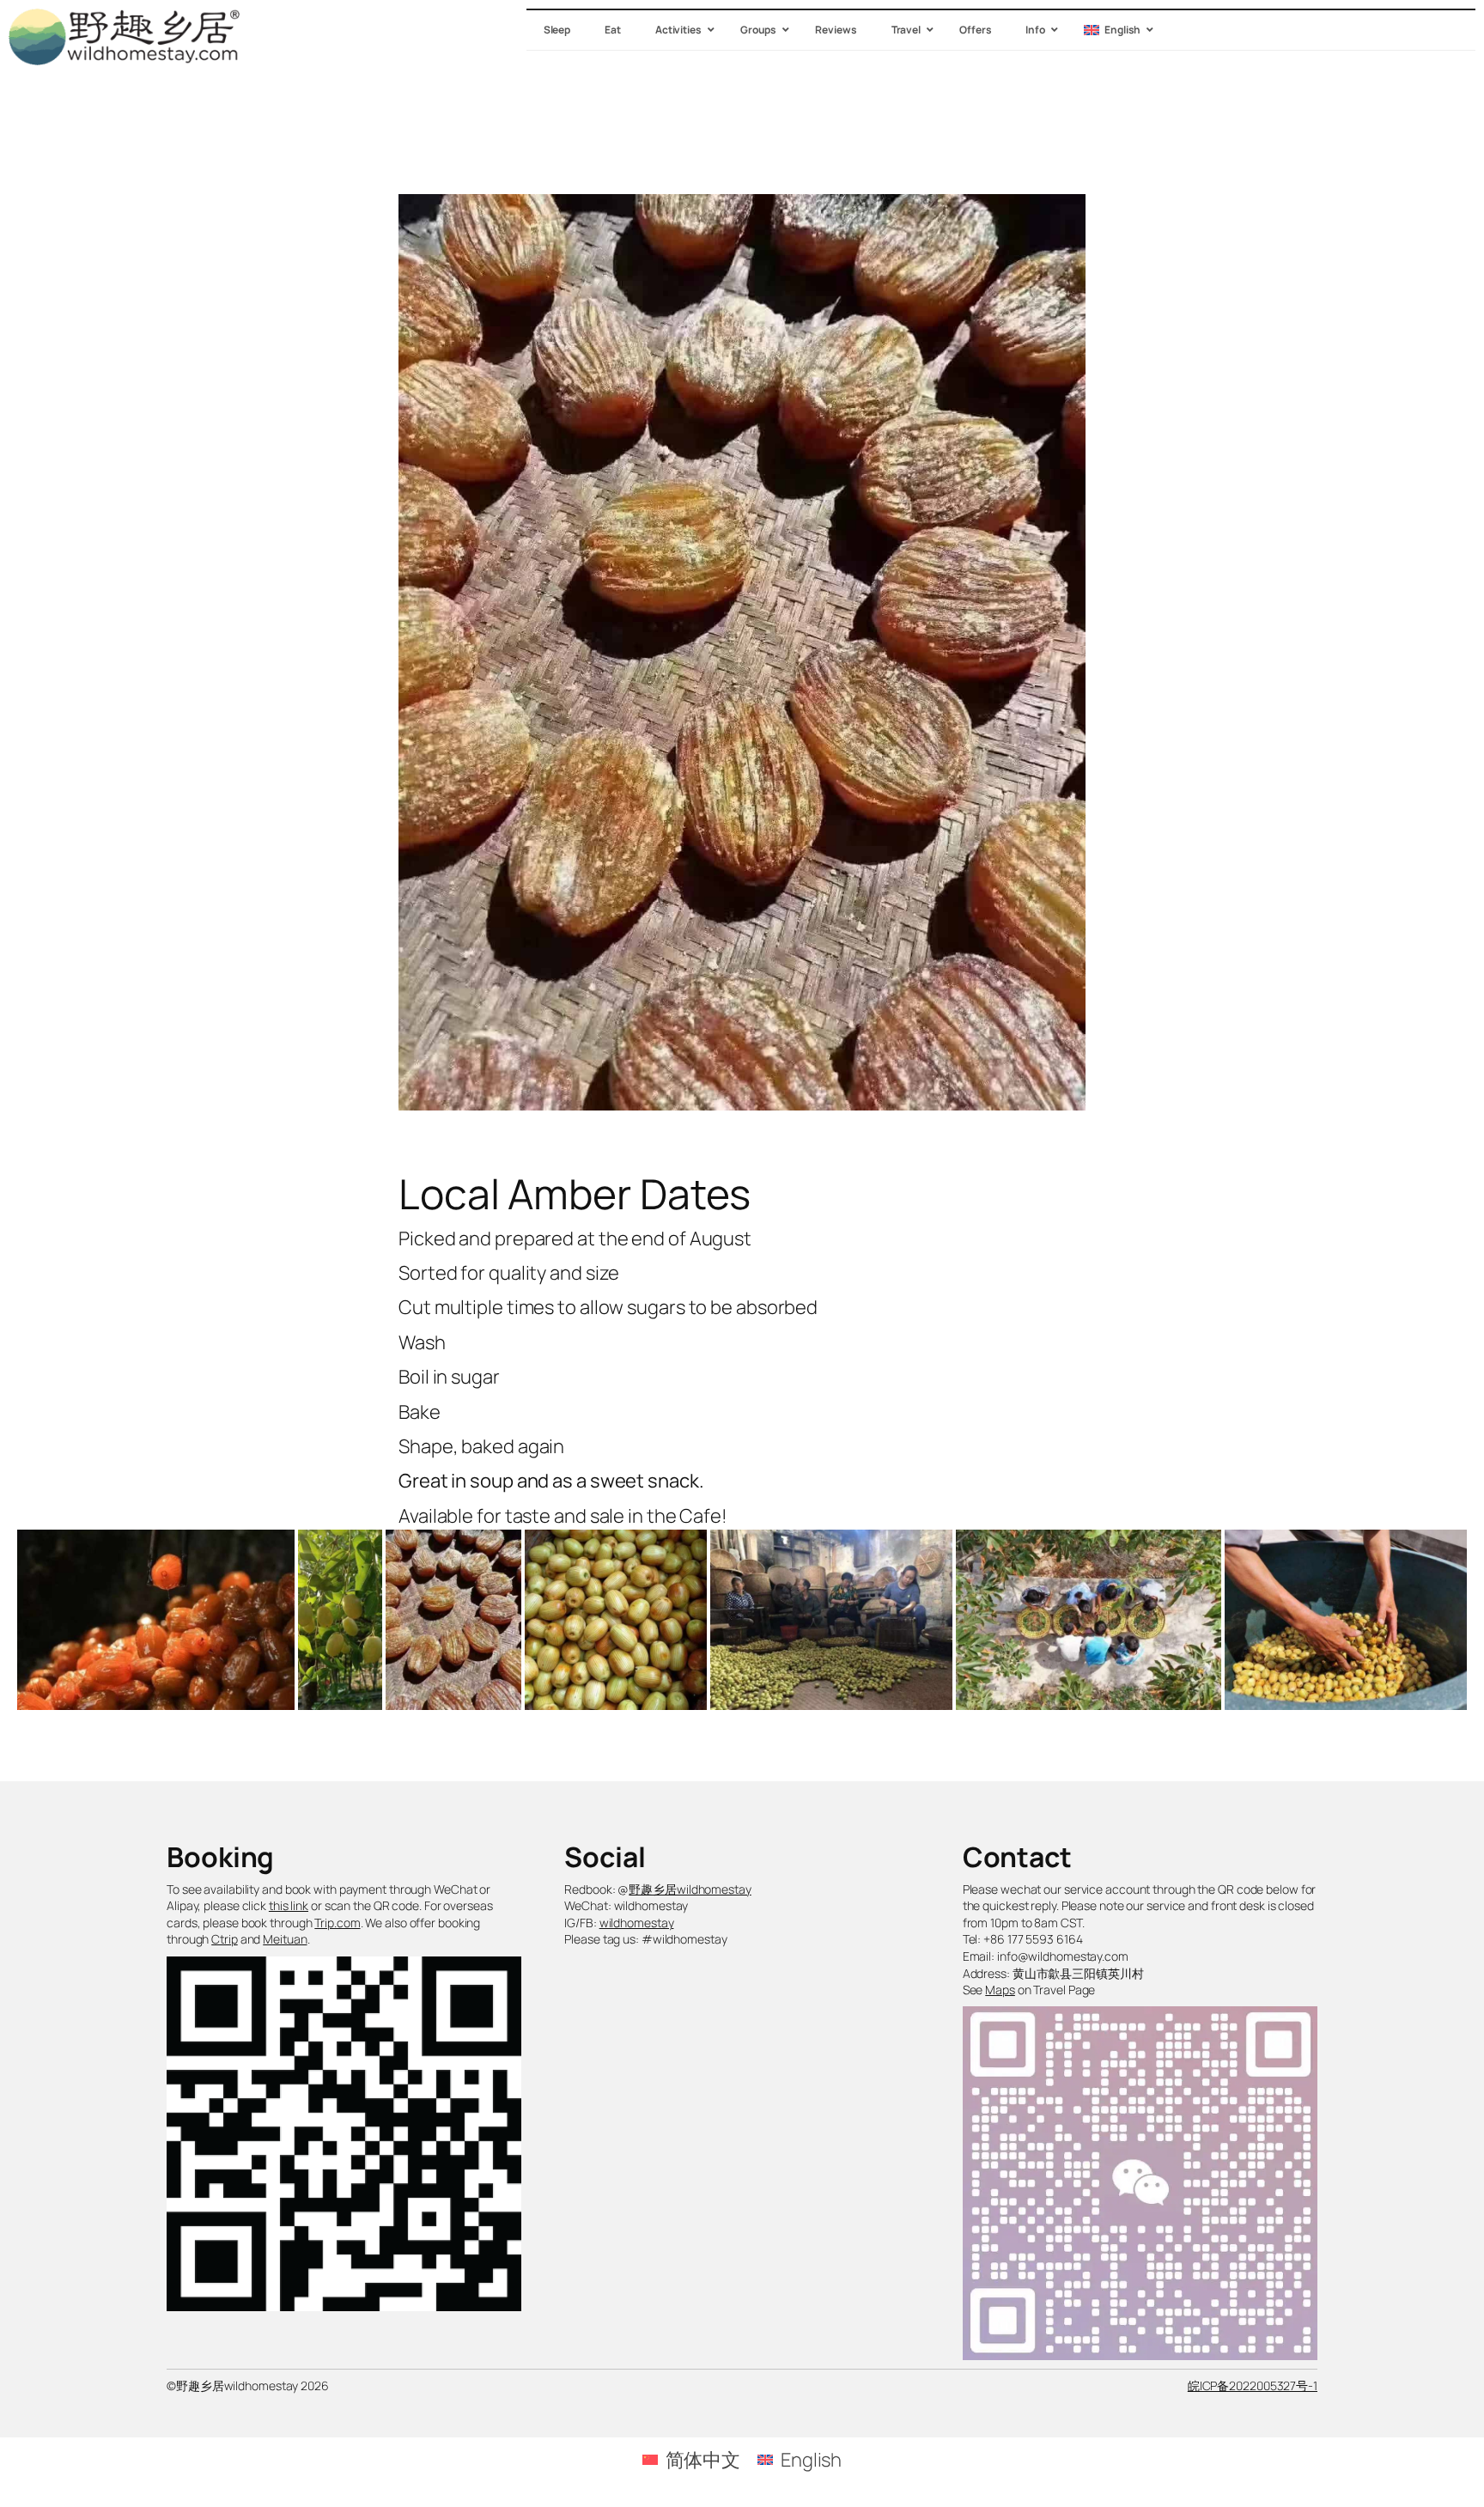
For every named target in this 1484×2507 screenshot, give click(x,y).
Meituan (285, 1939)
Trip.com (337, 1923)
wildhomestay (637, 1923)
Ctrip (225, 1939)
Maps (1000, 1990)
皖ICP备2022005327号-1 (1253, 2385)
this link (289, 1905)
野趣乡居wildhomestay (690, 1889)
